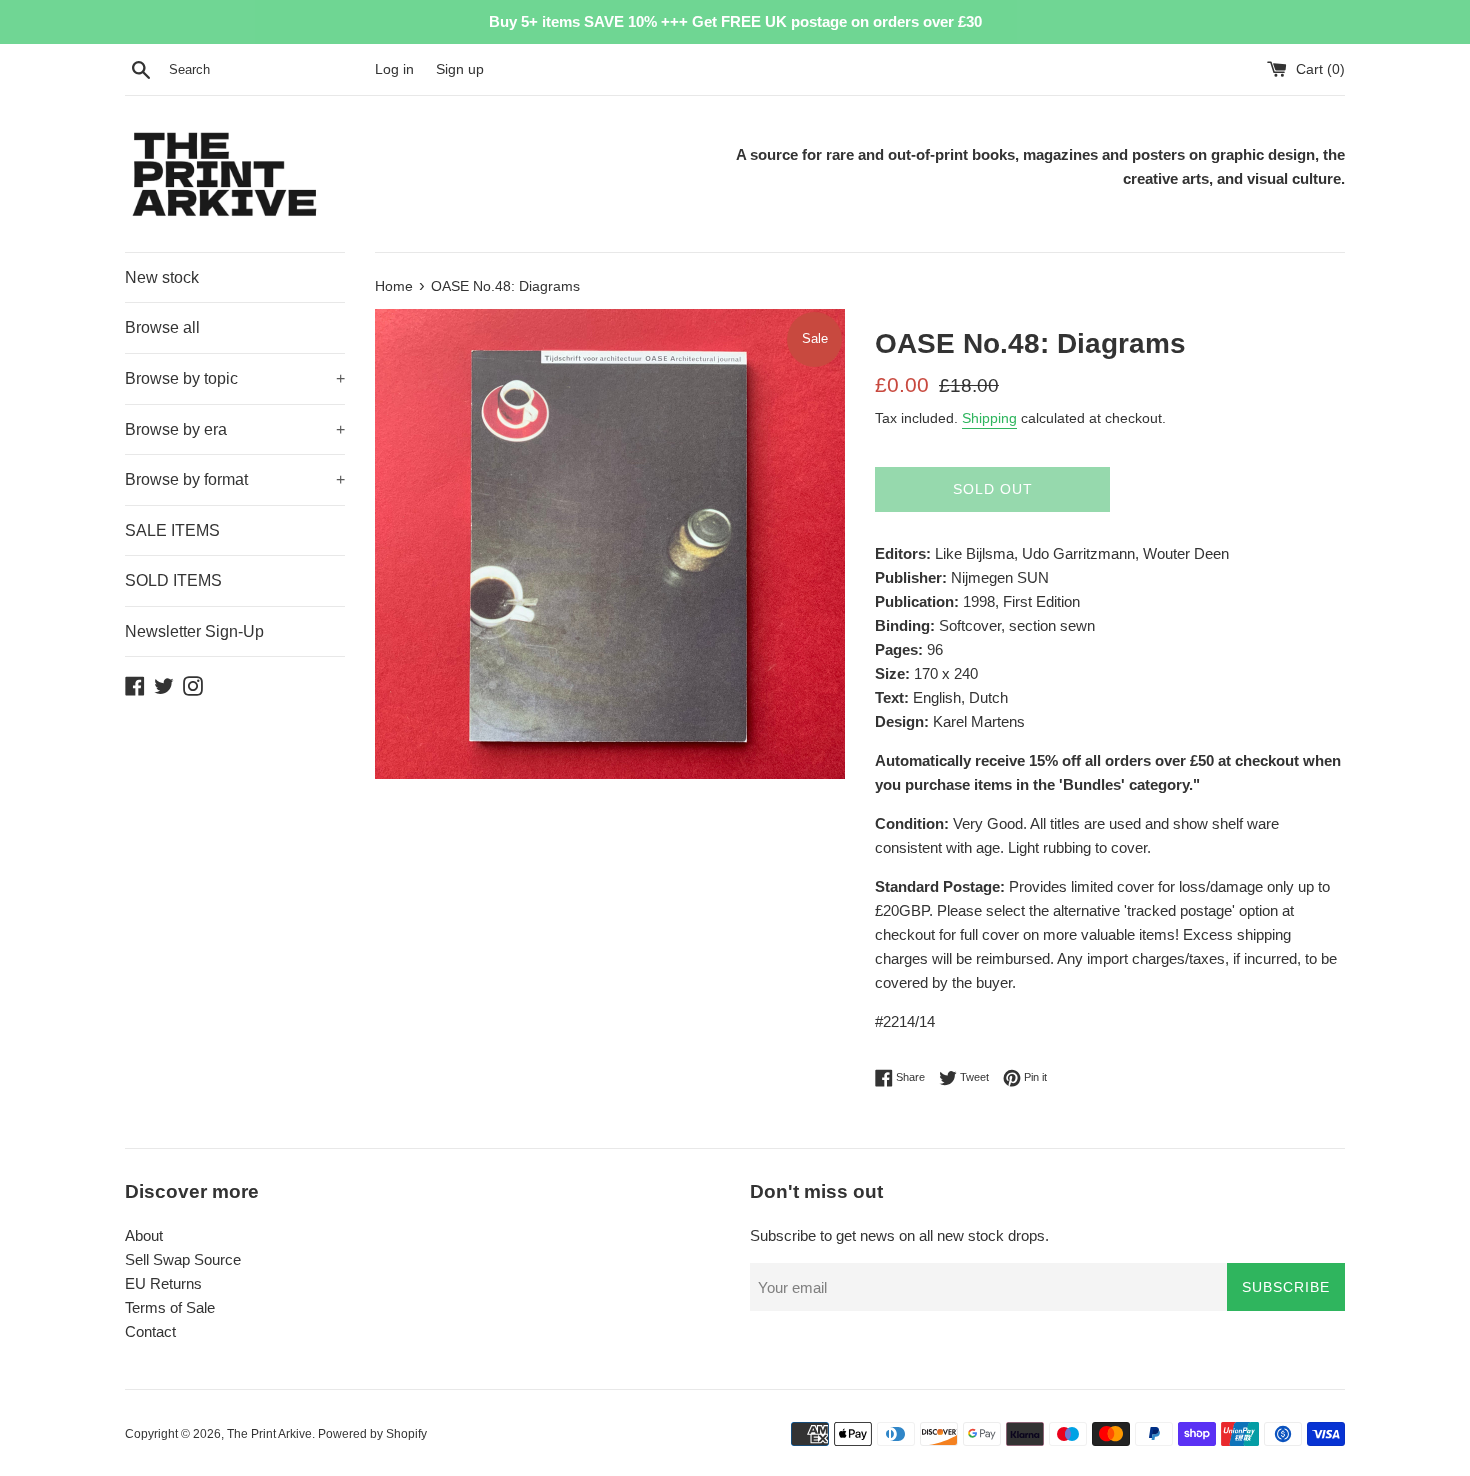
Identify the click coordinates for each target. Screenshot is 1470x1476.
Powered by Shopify (372, 1434)
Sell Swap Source (183, 1259)
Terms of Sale (170, 1307)
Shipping (989, 418)
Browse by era (235, 429)
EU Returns (163, 1283)
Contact (150, 1331)
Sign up (460, 69)
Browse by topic (235, 378)
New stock (162, 277)
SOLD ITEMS (173, 580)
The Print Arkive (269, 1434)
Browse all (162, 327)
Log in (394, 69)
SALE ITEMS (172, 530)
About (144, 1235)
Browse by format (235, 479)
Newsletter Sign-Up (194, 631)
